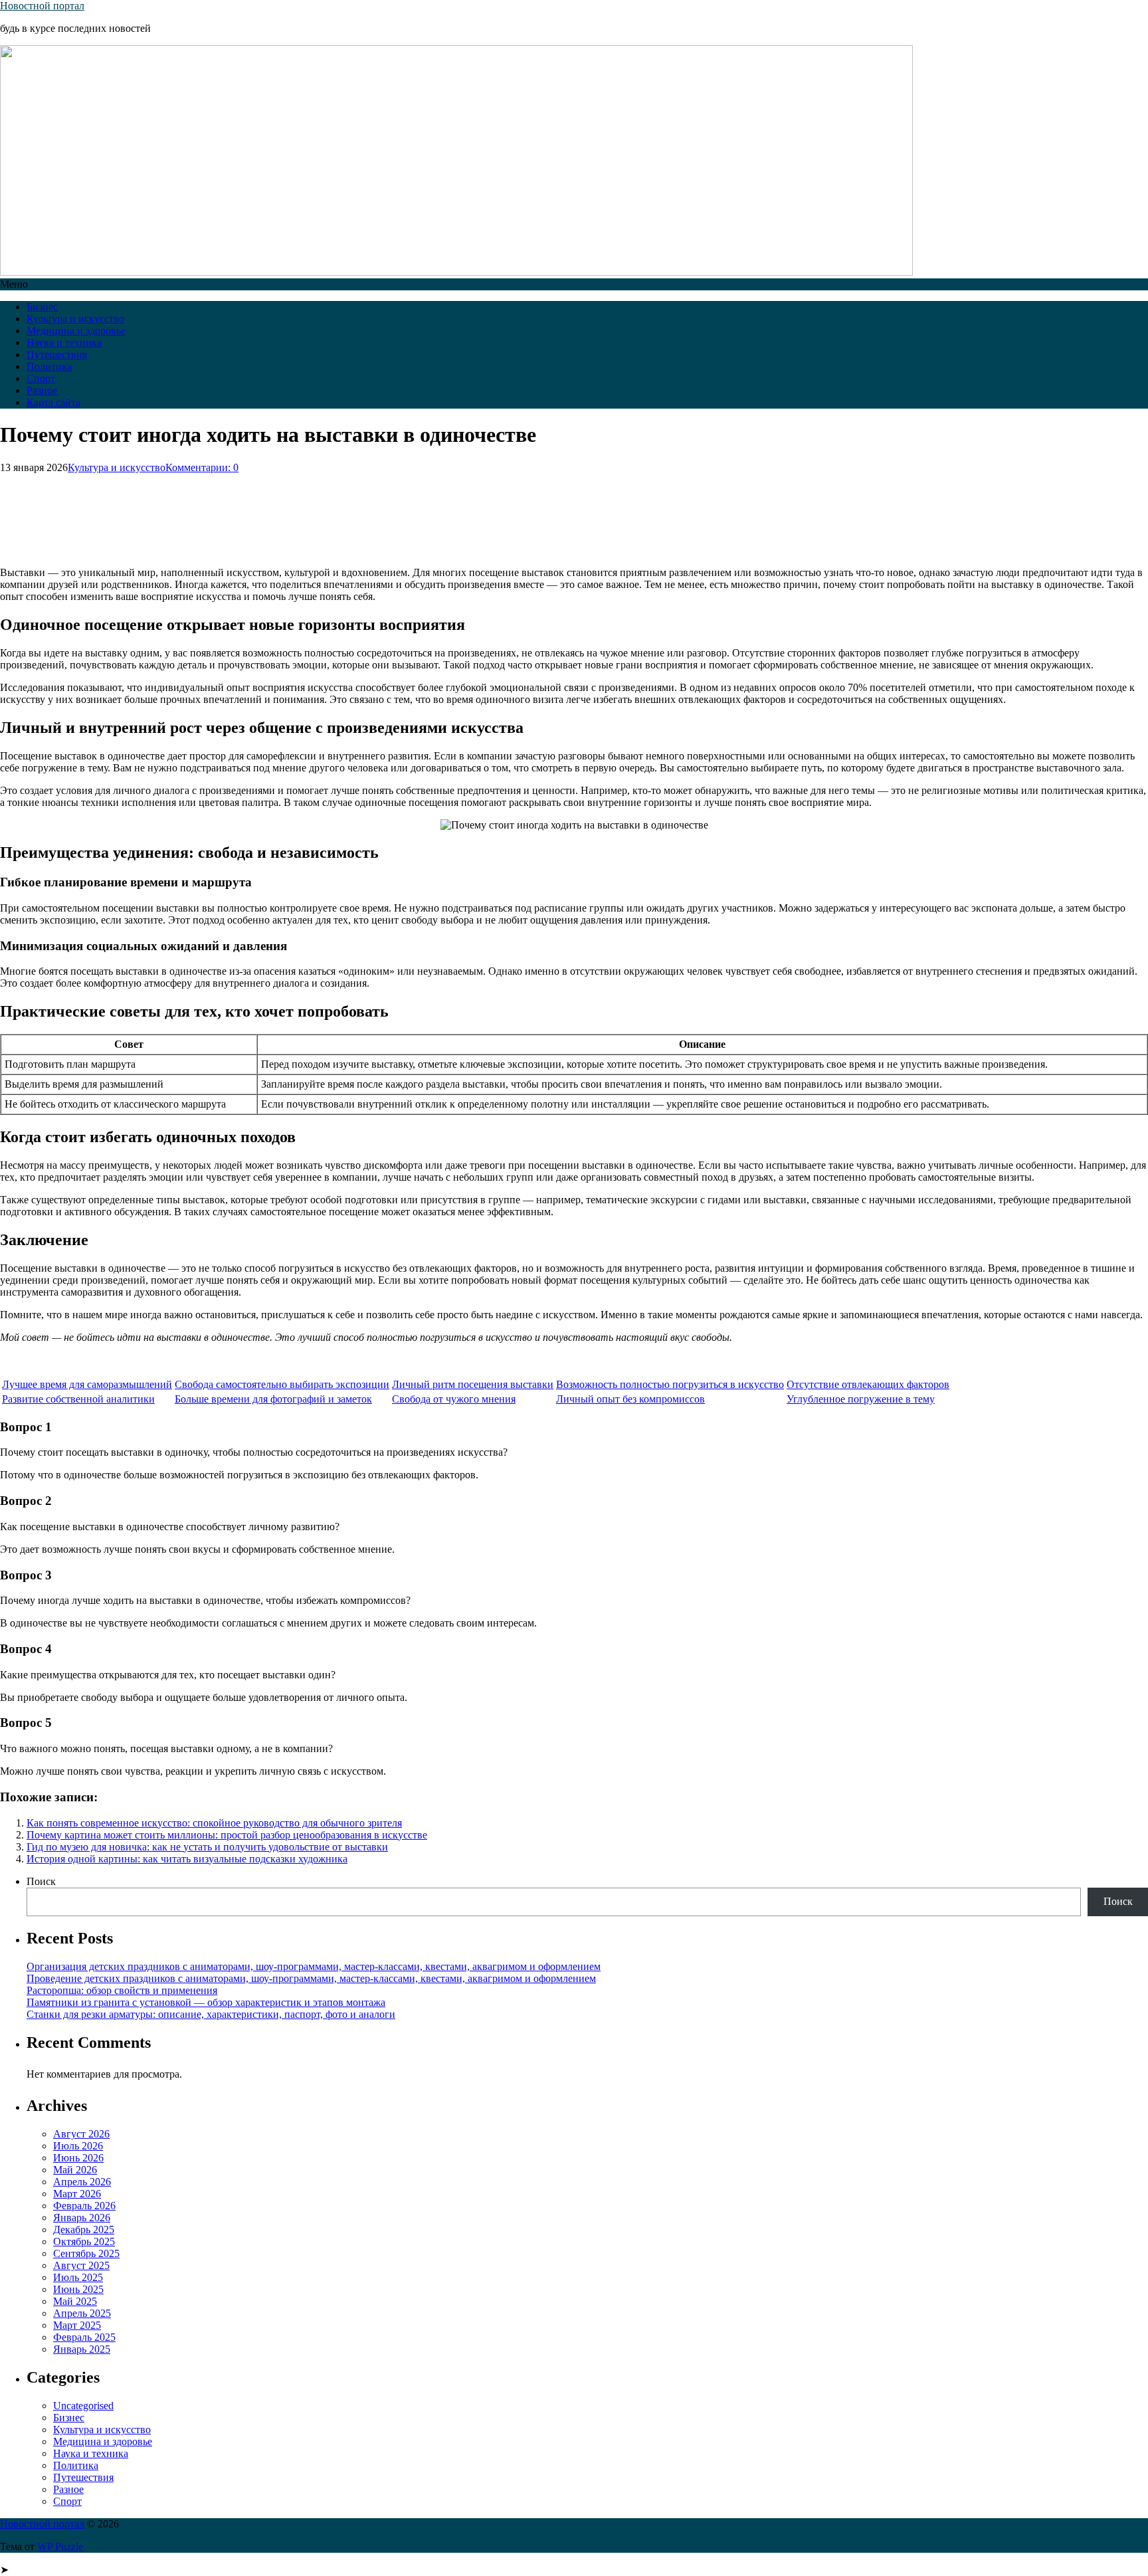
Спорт (41, 378)
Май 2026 (75, 2170)
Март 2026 (77, 2194)
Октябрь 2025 (84, 2241)
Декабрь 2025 (84, 2229)
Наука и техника (64, 343)
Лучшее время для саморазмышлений (87, 1384)
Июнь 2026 (78, 2158)
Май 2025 (75, 2301)
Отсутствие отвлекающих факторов (868, 1384)
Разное (42, 390)
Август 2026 (81, 2134)
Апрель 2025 (82, 2313)
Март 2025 (77, 2325)
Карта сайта (53, 402)
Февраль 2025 (84, 2337)
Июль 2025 (78, 2277)
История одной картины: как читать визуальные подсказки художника (187, 1859)
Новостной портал (42, 6)
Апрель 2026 (82, 2182)
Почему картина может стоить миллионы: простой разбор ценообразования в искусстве (227, 1835)
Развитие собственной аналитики (78, 1399)
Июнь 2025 (78, 2289)
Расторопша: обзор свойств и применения (122, 1990)
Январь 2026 (82, 2218)
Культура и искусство (75, 319)
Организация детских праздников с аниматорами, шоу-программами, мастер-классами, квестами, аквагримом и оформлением (314, 1966)
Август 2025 (81, 2265)
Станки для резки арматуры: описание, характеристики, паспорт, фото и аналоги (211, 2014)
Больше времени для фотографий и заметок (273, 1399)
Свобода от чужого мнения (454, 1399)
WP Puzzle (60, 2546)
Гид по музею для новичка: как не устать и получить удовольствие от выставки (207, 1847)
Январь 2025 (82, 2349)
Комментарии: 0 (202, 467)
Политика (49, 366)
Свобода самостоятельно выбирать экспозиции (282, 1384)
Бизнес (42, 307)
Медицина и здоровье (76, 331)
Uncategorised (83, 2406)
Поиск (41, 1881)
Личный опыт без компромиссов (630, 1399)
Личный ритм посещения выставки (473, 1384)
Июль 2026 (78, 2146)
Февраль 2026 (84, 2206)
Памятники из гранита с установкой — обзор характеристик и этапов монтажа (206, 2002)
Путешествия (57, 354)
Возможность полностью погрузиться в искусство (670, 1384)
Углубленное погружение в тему (861, 1399)
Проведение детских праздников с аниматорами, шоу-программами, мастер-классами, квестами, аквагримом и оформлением (311, 1978)
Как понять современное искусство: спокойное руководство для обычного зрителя (214, 1823)
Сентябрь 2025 (86, 2253)
